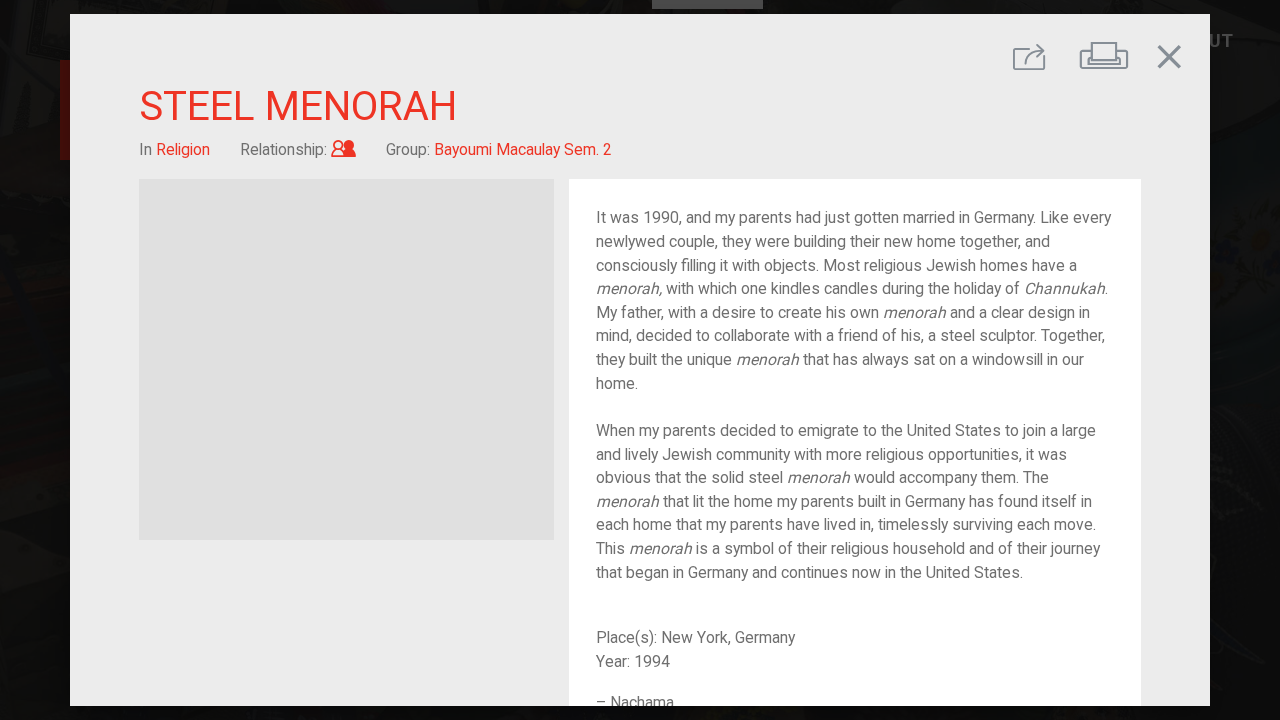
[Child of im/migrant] (343, 149)
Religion (183, 149)
